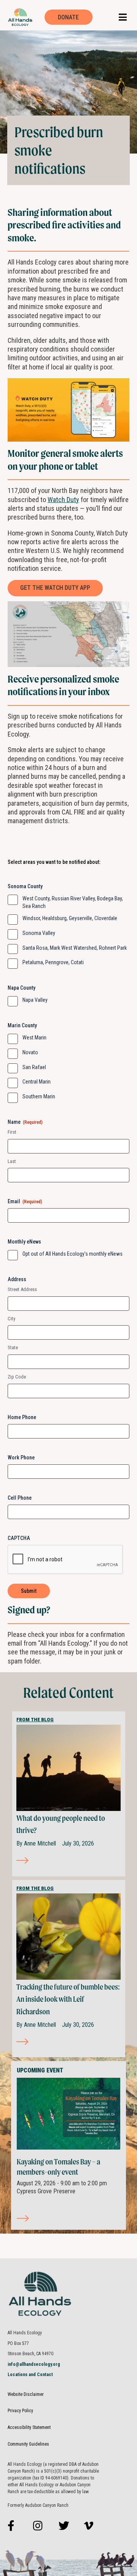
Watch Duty (63, 500)
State (13, 1347)
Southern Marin (39, 1096)
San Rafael (34, 1067)
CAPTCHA (19, 1538)
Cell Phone (20, 1498)
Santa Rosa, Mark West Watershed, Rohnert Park (75, 948)
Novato (30, 1052)
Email (25, 1201)
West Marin (34, 1038)
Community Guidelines (28, 2444)
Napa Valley (35, 1000)
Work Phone (21, 1458)
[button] (123, 17)
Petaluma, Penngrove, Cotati (53, 962)
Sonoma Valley (39, 933)
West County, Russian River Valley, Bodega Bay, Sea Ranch (73, 902)
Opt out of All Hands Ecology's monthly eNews (72, 1254)
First (12, 1132)
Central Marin (37, 1082)
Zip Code (17, 1377)
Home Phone (22, 1417)
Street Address (22, 1289)
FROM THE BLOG (35, 1720)
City (11, 1319)
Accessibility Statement (29, 2427)
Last (12, 1161)
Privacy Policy (20, 2411)
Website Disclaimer (26, 2394)
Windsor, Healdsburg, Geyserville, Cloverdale (70, 918)
